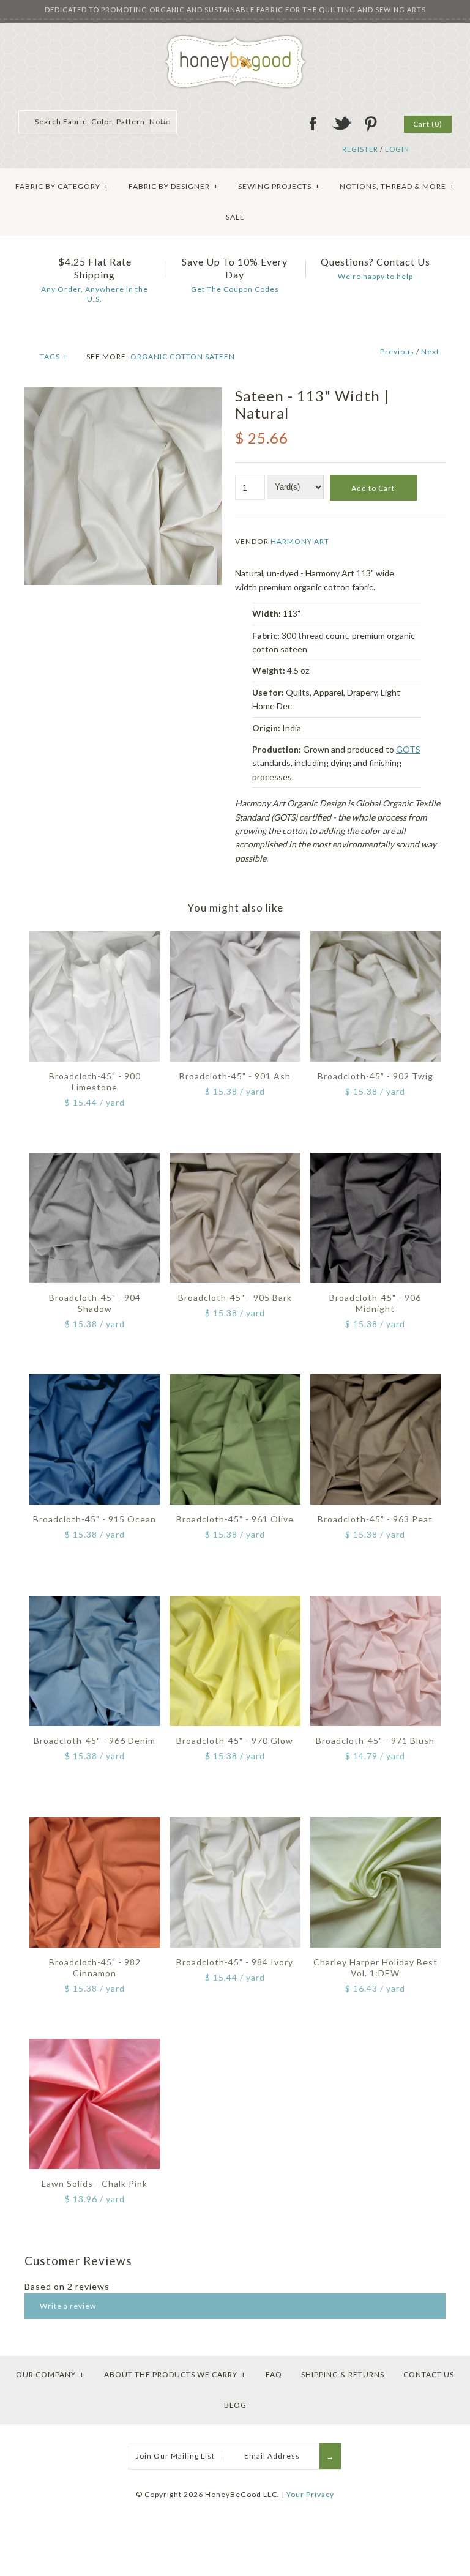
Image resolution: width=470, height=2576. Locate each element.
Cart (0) (428, 124)
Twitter (341, 124)
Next (430, 352)
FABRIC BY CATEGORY (62, 186)
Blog (235, 2405)
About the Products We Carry (175, 2374)
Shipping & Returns (343, 2374)
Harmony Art (300, 541)
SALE (235, 217)
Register (360, 149)
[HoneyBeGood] (235, 39)
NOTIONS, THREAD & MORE (397, 186)
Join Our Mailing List (175, 2456)
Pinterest (370, 124)
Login (397, 149)
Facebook (313, 124)
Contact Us (429, 2374)
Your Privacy (310, 2494)
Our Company (50, 2374)
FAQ (274, 2374)
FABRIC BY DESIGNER (173, 186)
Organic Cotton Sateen (183, 356)
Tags (54, 356)
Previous (397, 352)
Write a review (68, 2306)
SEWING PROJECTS (279, 186)
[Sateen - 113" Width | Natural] (123, 394)
